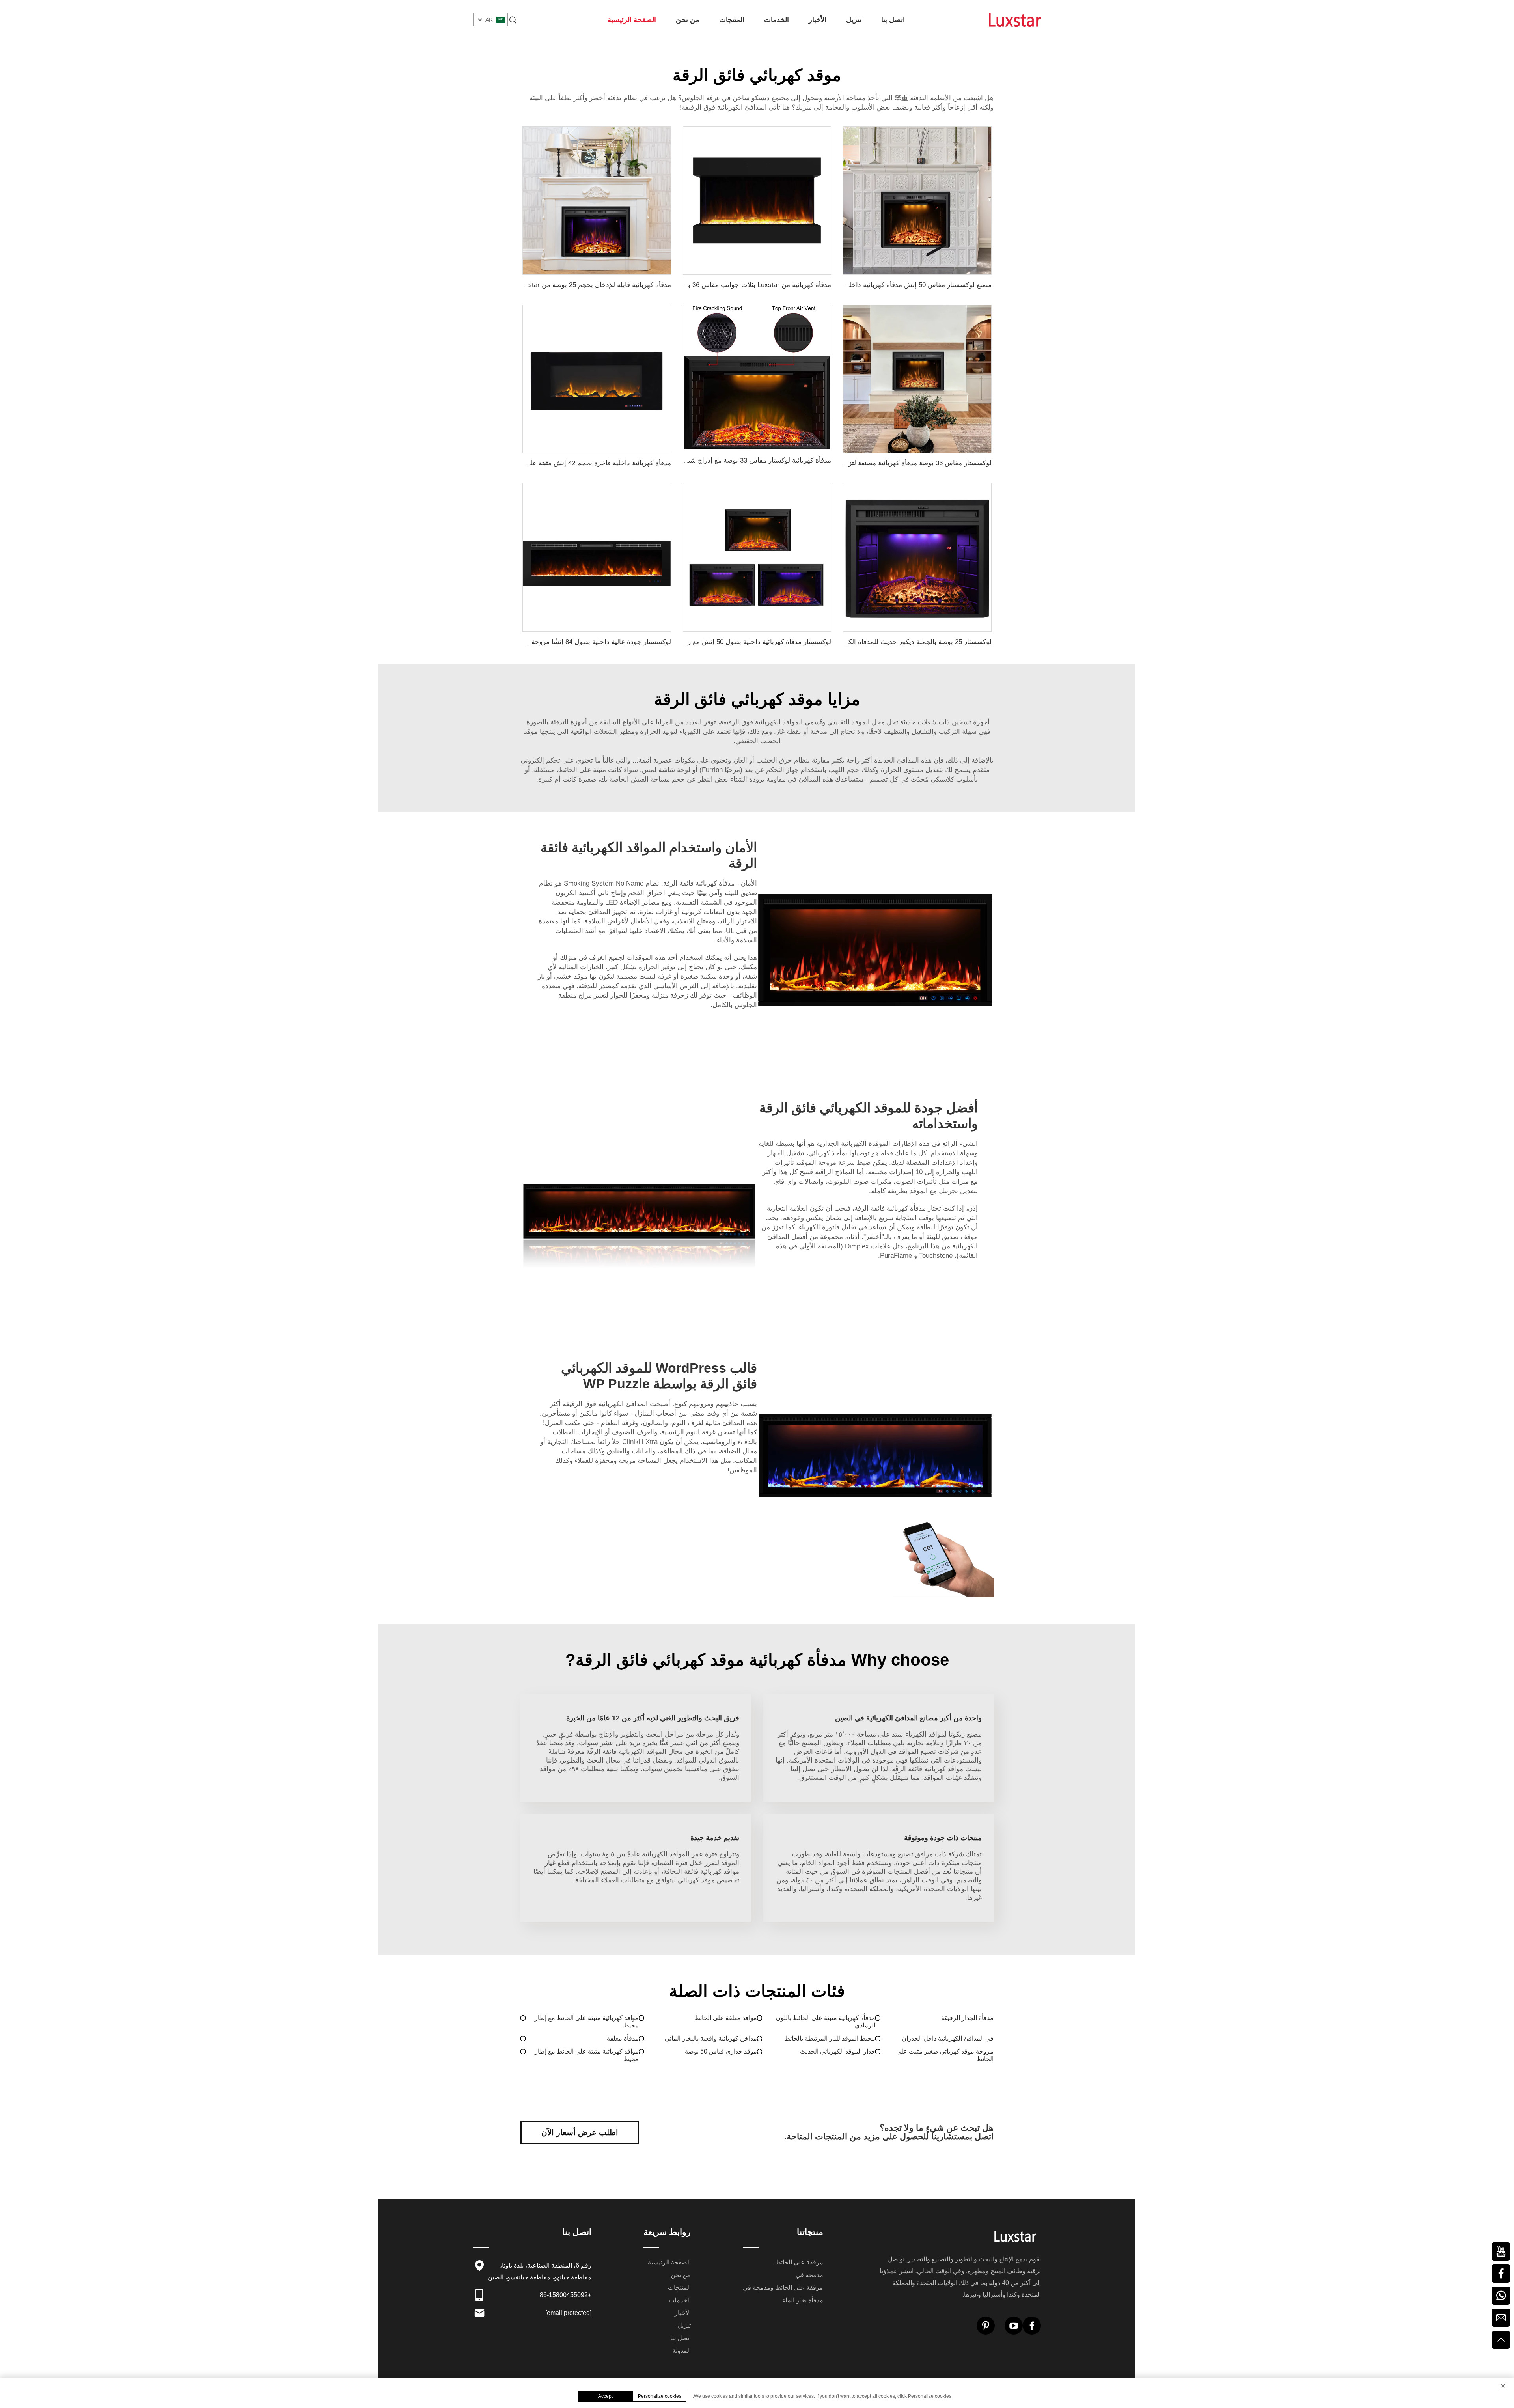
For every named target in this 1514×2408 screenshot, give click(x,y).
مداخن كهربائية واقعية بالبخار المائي (711, 2038)
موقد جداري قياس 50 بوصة (721, 2051)
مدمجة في (809, 2275)
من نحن (688, 20)
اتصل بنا (893, 20)
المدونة (681, 2351)
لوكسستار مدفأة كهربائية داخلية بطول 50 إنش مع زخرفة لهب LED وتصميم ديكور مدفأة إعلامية (698, 642)
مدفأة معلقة (623, 2038)
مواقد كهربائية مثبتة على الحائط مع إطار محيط (587, 2022)
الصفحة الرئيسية (632, 20)
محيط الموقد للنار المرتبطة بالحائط (830, 2038)
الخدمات (777, 20)
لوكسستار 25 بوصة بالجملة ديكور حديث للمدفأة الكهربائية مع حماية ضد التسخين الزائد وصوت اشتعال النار (844, 642)
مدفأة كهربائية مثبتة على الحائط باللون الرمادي (826, 2022)
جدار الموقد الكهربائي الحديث (838, 2051)
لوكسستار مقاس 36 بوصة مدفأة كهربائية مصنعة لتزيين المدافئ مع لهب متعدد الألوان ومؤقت (862, 463)
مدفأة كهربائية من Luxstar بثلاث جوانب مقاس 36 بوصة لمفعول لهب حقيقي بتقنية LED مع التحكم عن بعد (683, 285)
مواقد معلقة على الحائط (726, 2018)
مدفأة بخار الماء (803, 2300)
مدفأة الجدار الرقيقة (967, 2018)
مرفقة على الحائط (799, 2262)
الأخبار (818, 20)
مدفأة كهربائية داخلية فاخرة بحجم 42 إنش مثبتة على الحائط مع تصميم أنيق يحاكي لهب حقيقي (540, 463)
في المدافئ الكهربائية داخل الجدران (948, 2038)
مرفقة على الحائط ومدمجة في (783, 2288)
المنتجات (732, 20)
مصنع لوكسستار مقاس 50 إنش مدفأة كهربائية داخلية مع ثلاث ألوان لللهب (889, 285)
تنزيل (854, 20)
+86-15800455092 (566, 2295)
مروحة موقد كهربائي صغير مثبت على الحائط (945, 2055)
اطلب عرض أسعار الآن (580, 2132)
